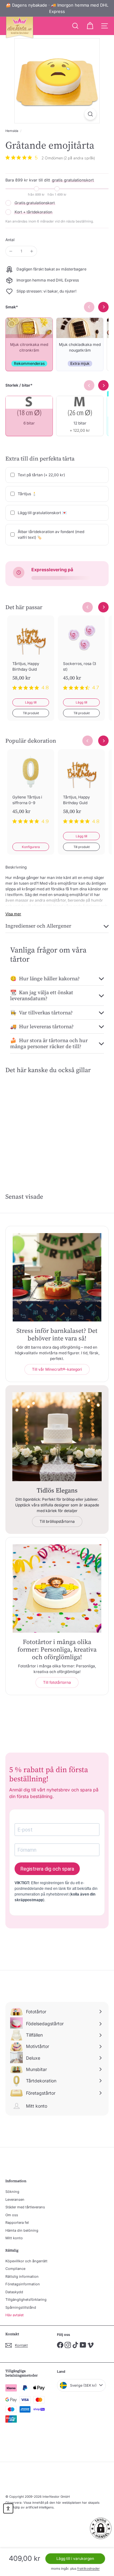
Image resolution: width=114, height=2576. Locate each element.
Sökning (12, 2192)
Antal (10, 240)
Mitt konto (14, 2238)
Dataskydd (14, 2292)
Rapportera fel (17, 2223)
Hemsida (12, 131)
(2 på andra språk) (79, 158)
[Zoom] (90, 114)
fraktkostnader (89, 2568)
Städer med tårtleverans (25, 2207)
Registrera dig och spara (47, 1869)
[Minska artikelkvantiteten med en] (11, 251)
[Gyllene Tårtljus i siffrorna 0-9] (31, 791)
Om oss (12, 2215)
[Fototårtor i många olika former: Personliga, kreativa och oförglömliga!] (57, 1588)
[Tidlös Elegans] (57, 1437)
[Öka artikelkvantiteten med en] (32, 251)
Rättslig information (22, 2276)
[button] (101, 2528)
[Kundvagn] (90, 26)
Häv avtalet (15, 2315)
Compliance (15, 2269)
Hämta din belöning (22, 2230)
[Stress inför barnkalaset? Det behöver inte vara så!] (57, 1277)
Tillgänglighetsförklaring (26, 2300)
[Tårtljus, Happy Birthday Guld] (31, 657)
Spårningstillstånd (21, 2307)
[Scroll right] (103, 607)
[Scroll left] (88, 607)
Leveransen (15, 2199)
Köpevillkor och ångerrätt (26, 2261)
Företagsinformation (23, 2284)
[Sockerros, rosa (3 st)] (81, 657)
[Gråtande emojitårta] (29, 1123)
